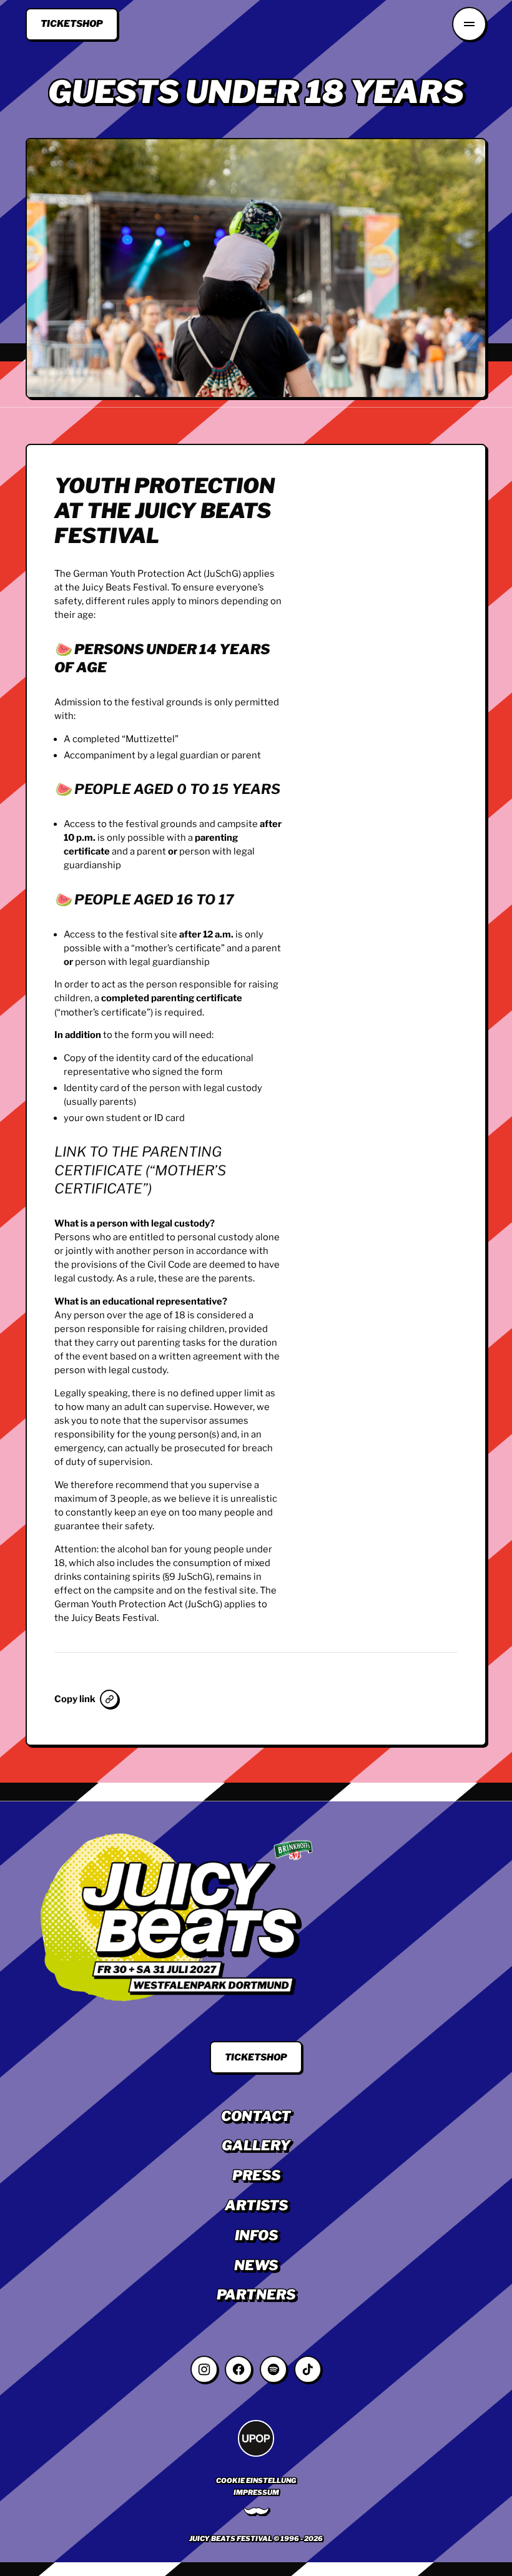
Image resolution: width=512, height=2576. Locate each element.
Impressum (256, 2492)
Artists (256, 2205)
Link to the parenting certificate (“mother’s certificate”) (140, 1170)
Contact (256, 2116)
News (256, 2265)
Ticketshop (72, 24)
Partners (256, 2294)
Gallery (256, 2145)
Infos (256, 2235)
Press (256, 2175)
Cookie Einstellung (256, 2481)
